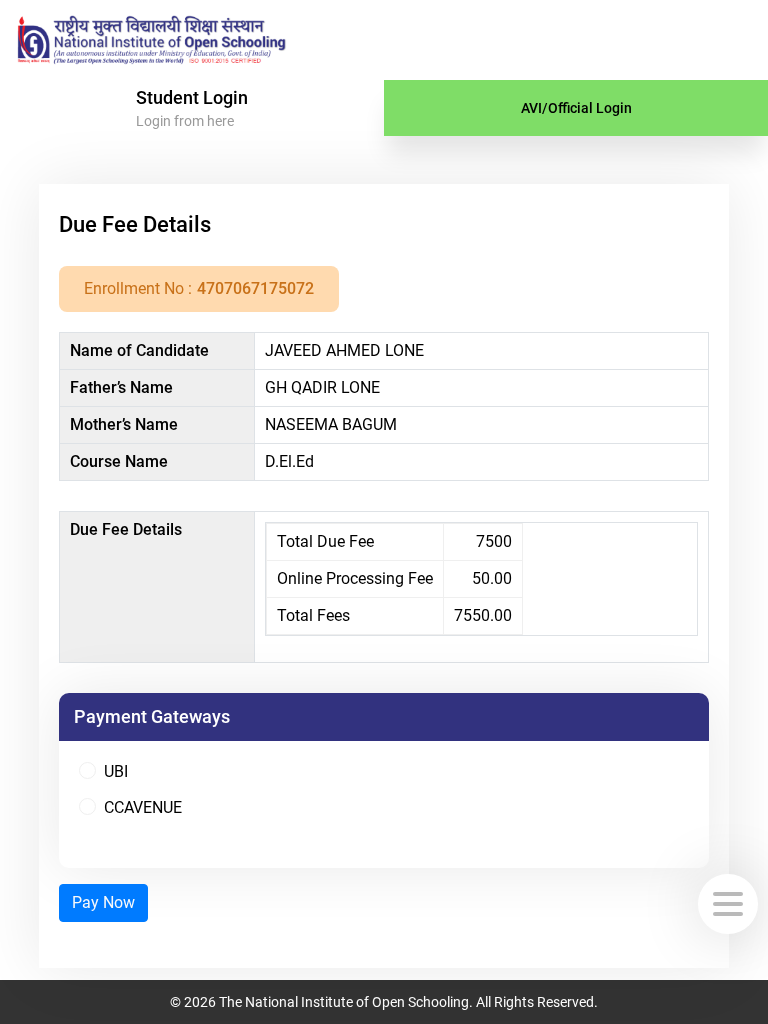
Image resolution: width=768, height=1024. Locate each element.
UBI (116, 771)
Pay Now (103, 902)
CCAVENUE (143, 807)
